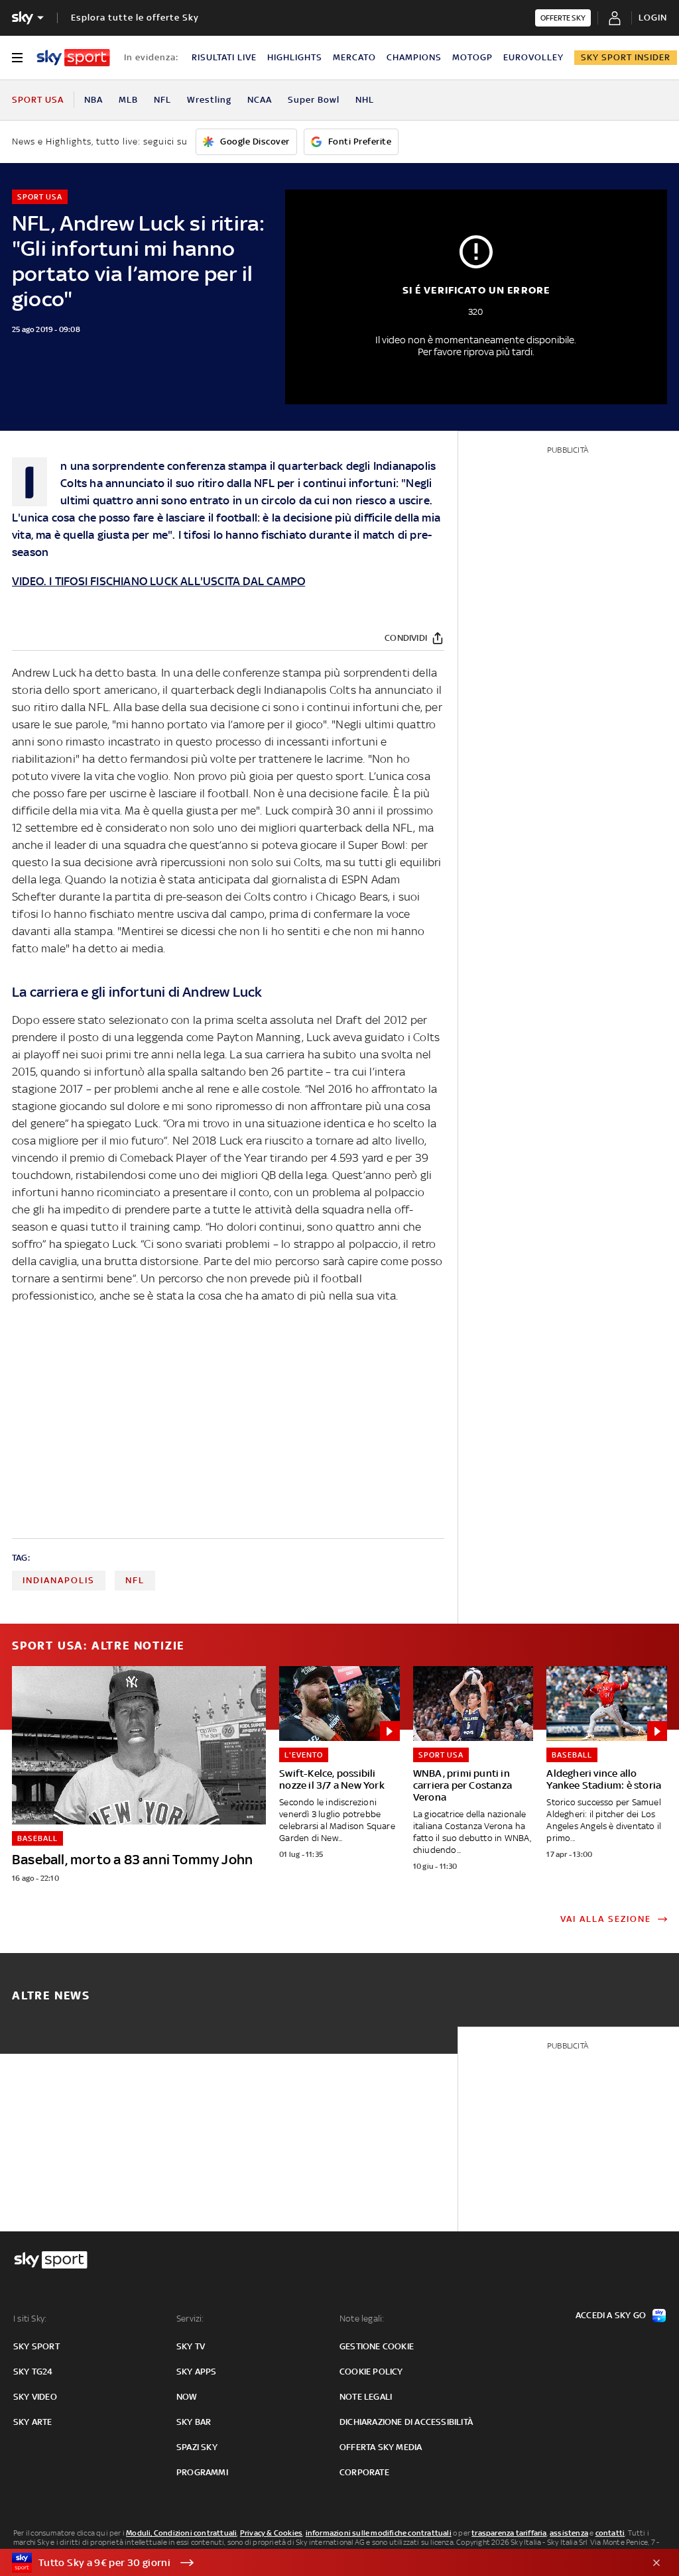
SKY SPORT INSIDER (626, 57)
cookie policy (371, 2372)
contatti (610, 2533)
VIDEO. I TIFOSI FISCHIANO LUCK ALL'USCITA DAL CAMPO (158, 581)
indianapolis (59, 1580)
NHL (365, 100)
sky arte (33, 2422)
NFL (162, 100)
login (653, 18)
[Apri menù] (17, 58)
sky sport (36, 2346)
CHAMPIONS (414, 57)
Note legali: (362, 2319)
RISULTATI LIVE (224, 57)
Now (187, 2397)
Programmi (202, 2472)
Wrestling (209, 100)
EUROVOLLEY (533, 57)
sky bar (194, 2422)
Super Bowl (314, 100)
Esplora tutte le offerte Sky (135, 18)
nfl (135, 1580)
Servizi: (190, 2319)
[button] (319, 2563)
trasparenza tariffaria (509, 2533)
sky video (35, 2397)
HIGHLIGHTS (295, 57)
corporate (364, 2472)
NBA (93, 100)
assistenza (569, 2533)
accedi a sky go (611, 2315)
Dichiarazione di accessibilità (406, 2422)
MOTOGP (472, 57)
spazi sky (197, 2447)
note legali (366, 2397)
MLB (128, 100)
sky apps (197, 2372)
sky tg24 (33, 2372)
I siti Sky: (30, 2319)
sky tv (191, 2346)
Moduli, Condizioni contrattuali (181, 2533)
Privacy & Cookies (271, 2533)
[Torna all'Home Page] (73, 58)
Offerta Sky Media (381, 2447)
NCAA (260, 100)
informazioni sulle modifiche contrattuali (379, 2533)
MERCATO (354, 57)
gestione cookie (377, 2346)
